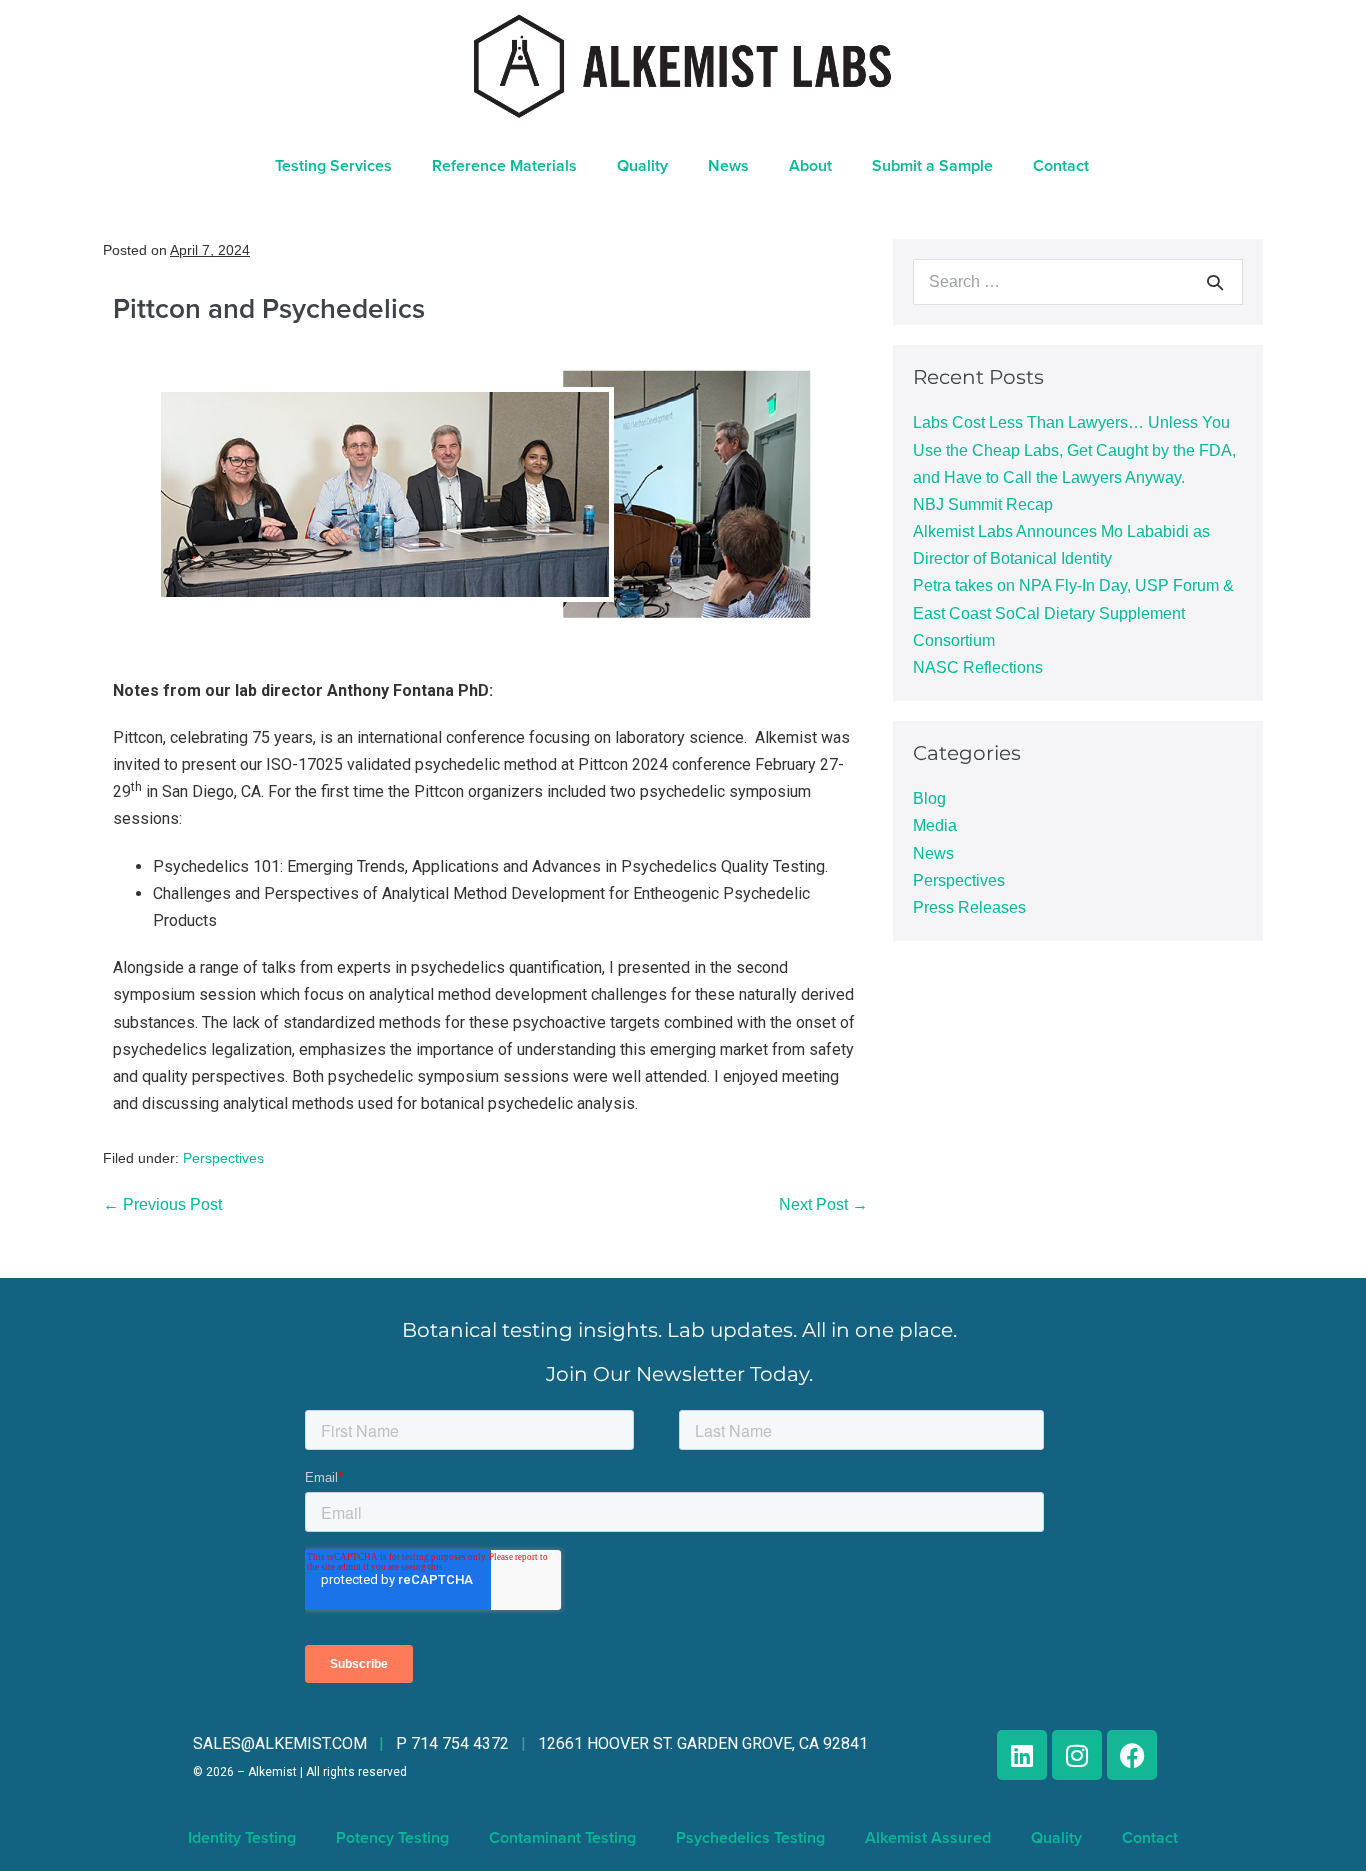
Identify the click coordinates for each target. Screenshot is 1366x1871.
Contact (1061, 166)
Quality (642, 166)
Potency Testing (392, 1838)
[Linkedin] (1022, 1755)
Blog (929, 798)
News (933, 853)
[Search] (1215, 282)
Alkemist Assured (928, 1838)
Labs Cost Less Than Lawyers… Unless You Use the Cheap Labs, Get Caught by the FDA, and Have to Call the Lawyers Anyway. (1074, 449)
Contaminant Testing (562, 1838)
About (810, 166)
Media (935, 825)
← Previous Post (162, 1204)
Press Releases (969, 907)
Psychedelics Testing (750, 1838)
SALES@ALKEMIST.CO (280, 1743)
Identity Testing (242, 1838)
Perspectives (223, 1158)
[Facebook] (1132, 1755)
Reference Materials (504, 166)
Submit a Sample (932, 166)
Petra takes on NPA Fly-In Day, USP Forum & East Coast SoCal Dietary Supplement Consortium (1073, 612)
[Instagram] (1077, 1755)
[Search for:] (1078, 281)
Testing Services (333, 166)
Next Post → (823, 1204)
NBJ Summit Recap (983, 504)
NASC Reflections (978, 667)
